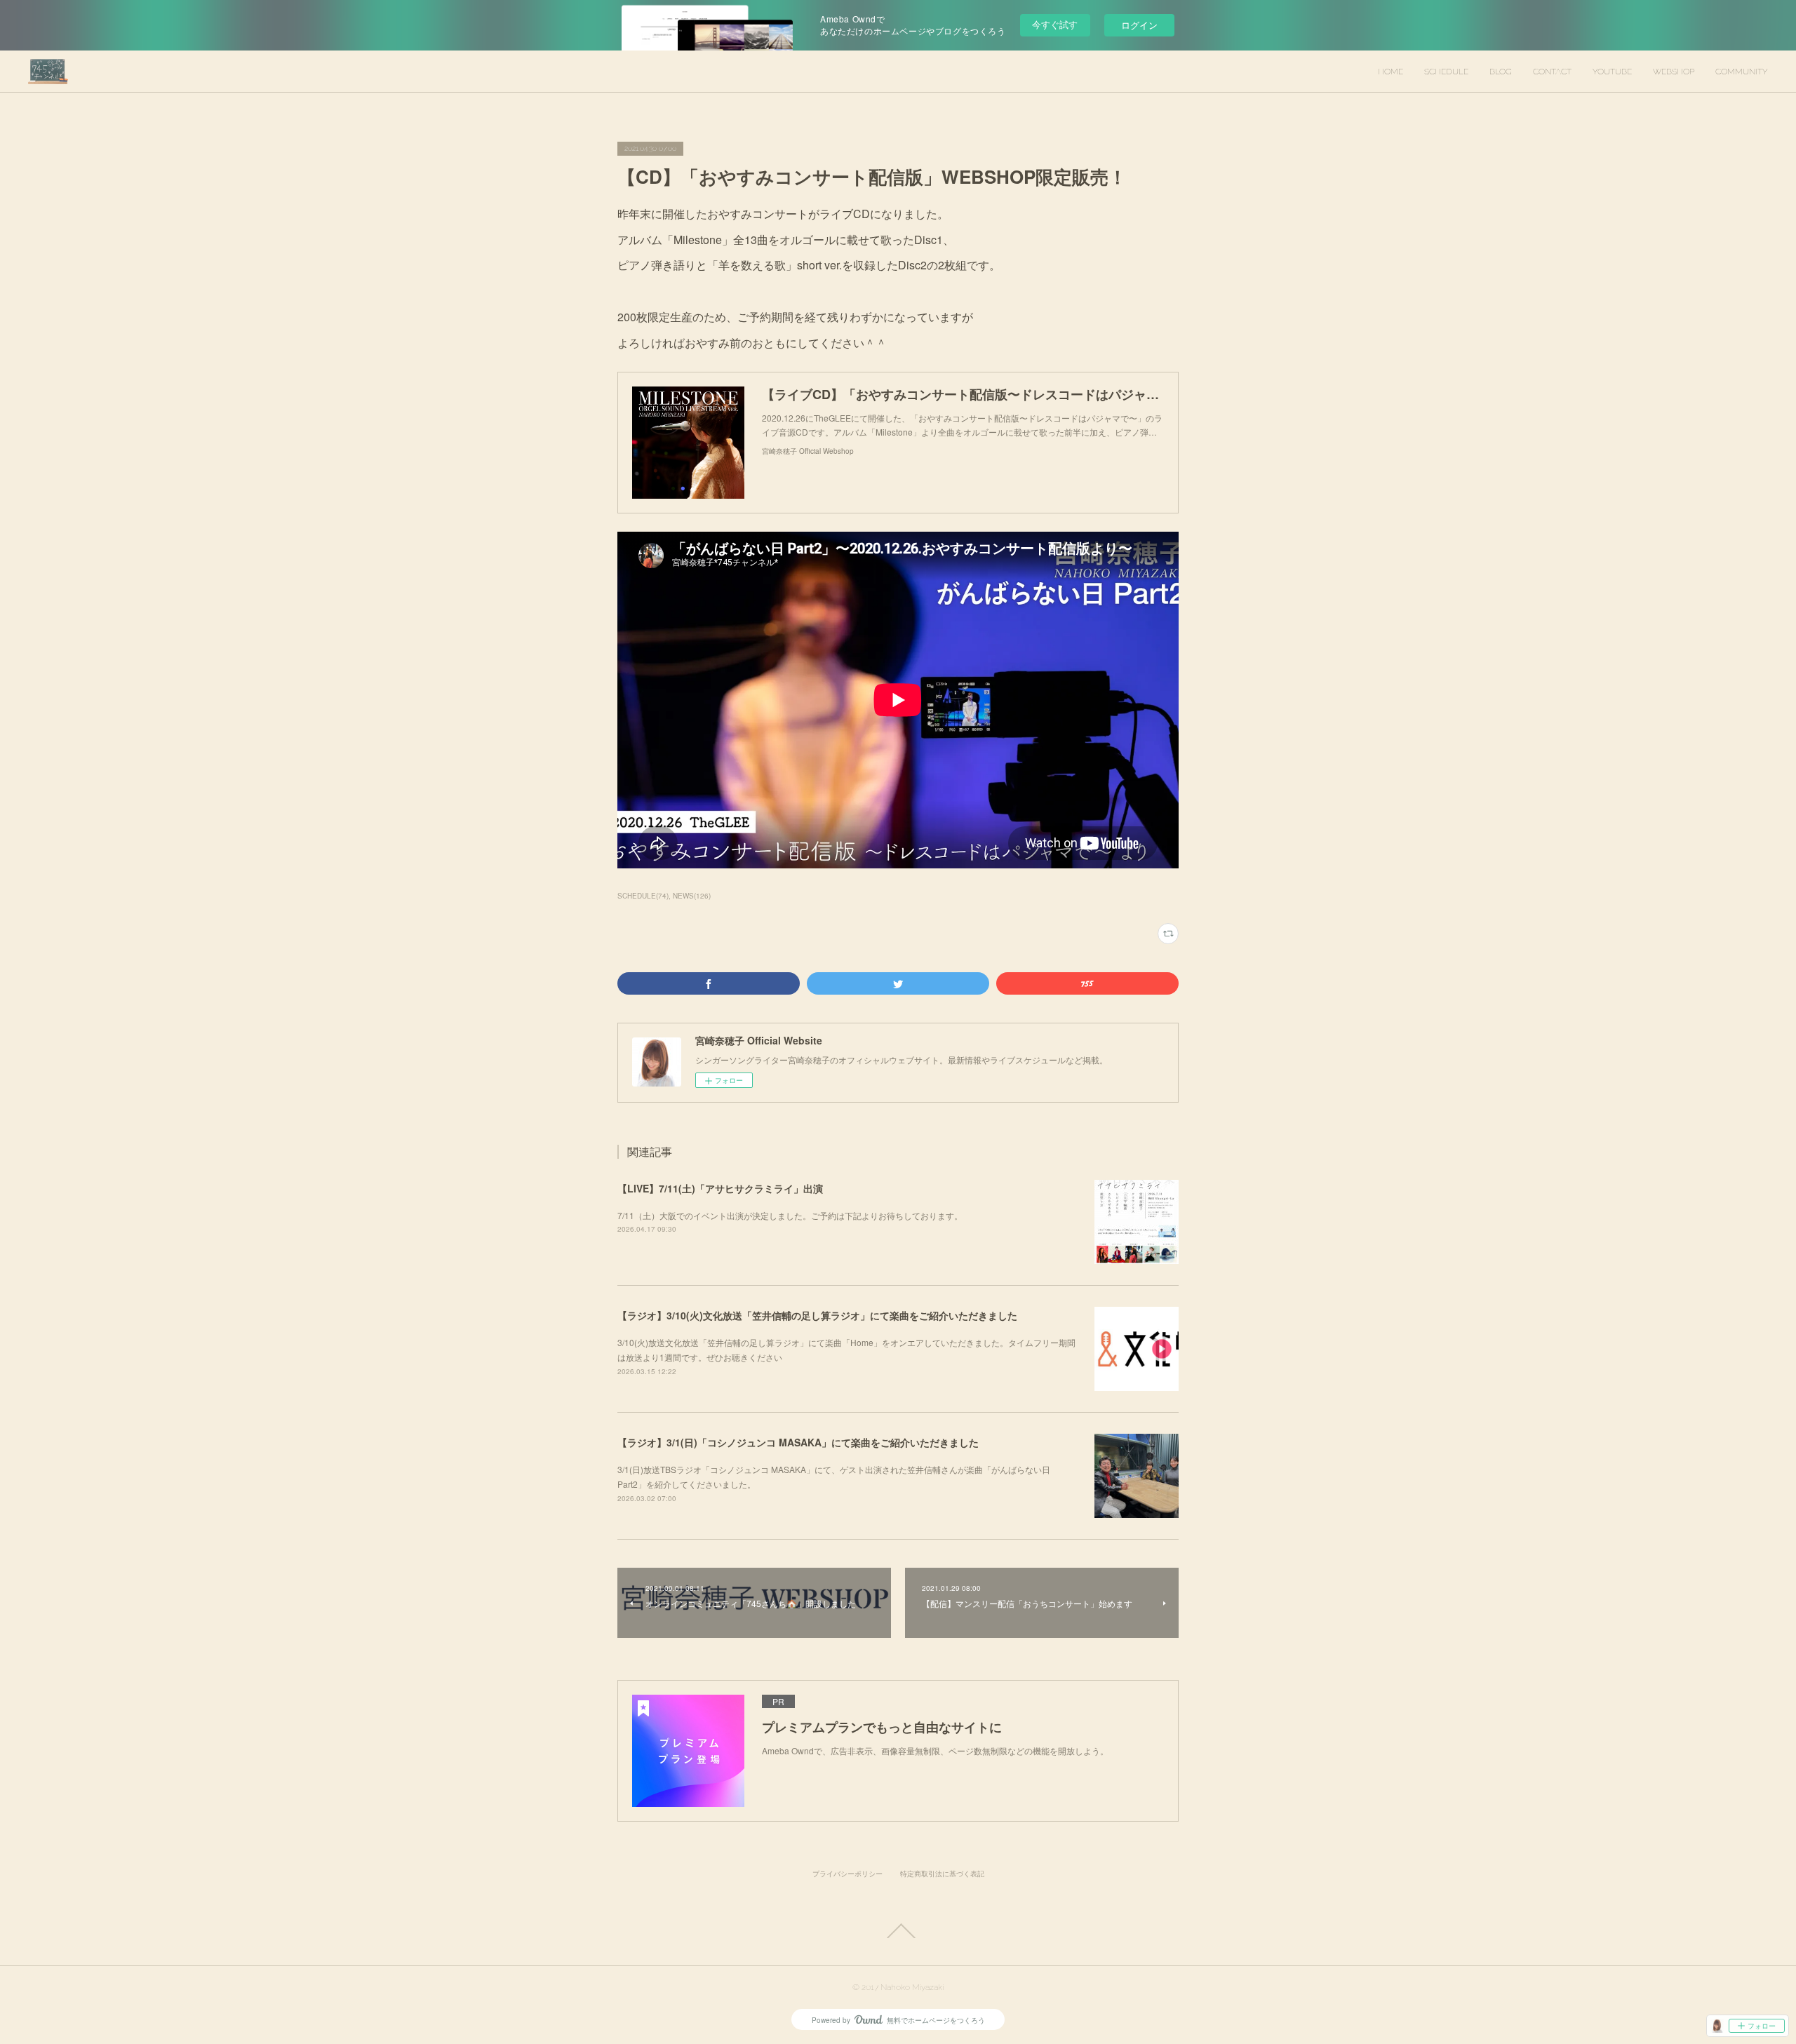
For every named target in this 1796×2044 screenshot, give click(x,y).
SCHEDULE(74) (643, 896)
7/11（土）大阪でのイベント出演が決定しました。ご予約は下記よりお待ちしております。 (790, 1215)
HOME (1390, 72)
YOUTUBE (1612, 72)
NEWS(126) (692, 896)
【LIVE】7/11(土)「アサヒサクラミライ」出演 (720, 1188)
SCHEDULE (1446, 72)
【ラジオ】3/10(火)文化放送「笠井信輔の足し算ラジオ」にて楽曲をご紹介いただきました (817, 1315)
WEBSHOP (1674, 72)
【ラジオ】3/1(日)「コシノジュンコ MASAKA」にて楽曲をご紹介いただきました (798, 1442)
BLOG (1501, 72)
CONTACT (1552, 72)
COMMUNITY (1742, 72)
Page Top (898, 1931)
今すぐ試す (1055, 24)
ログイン (1139, 25)
